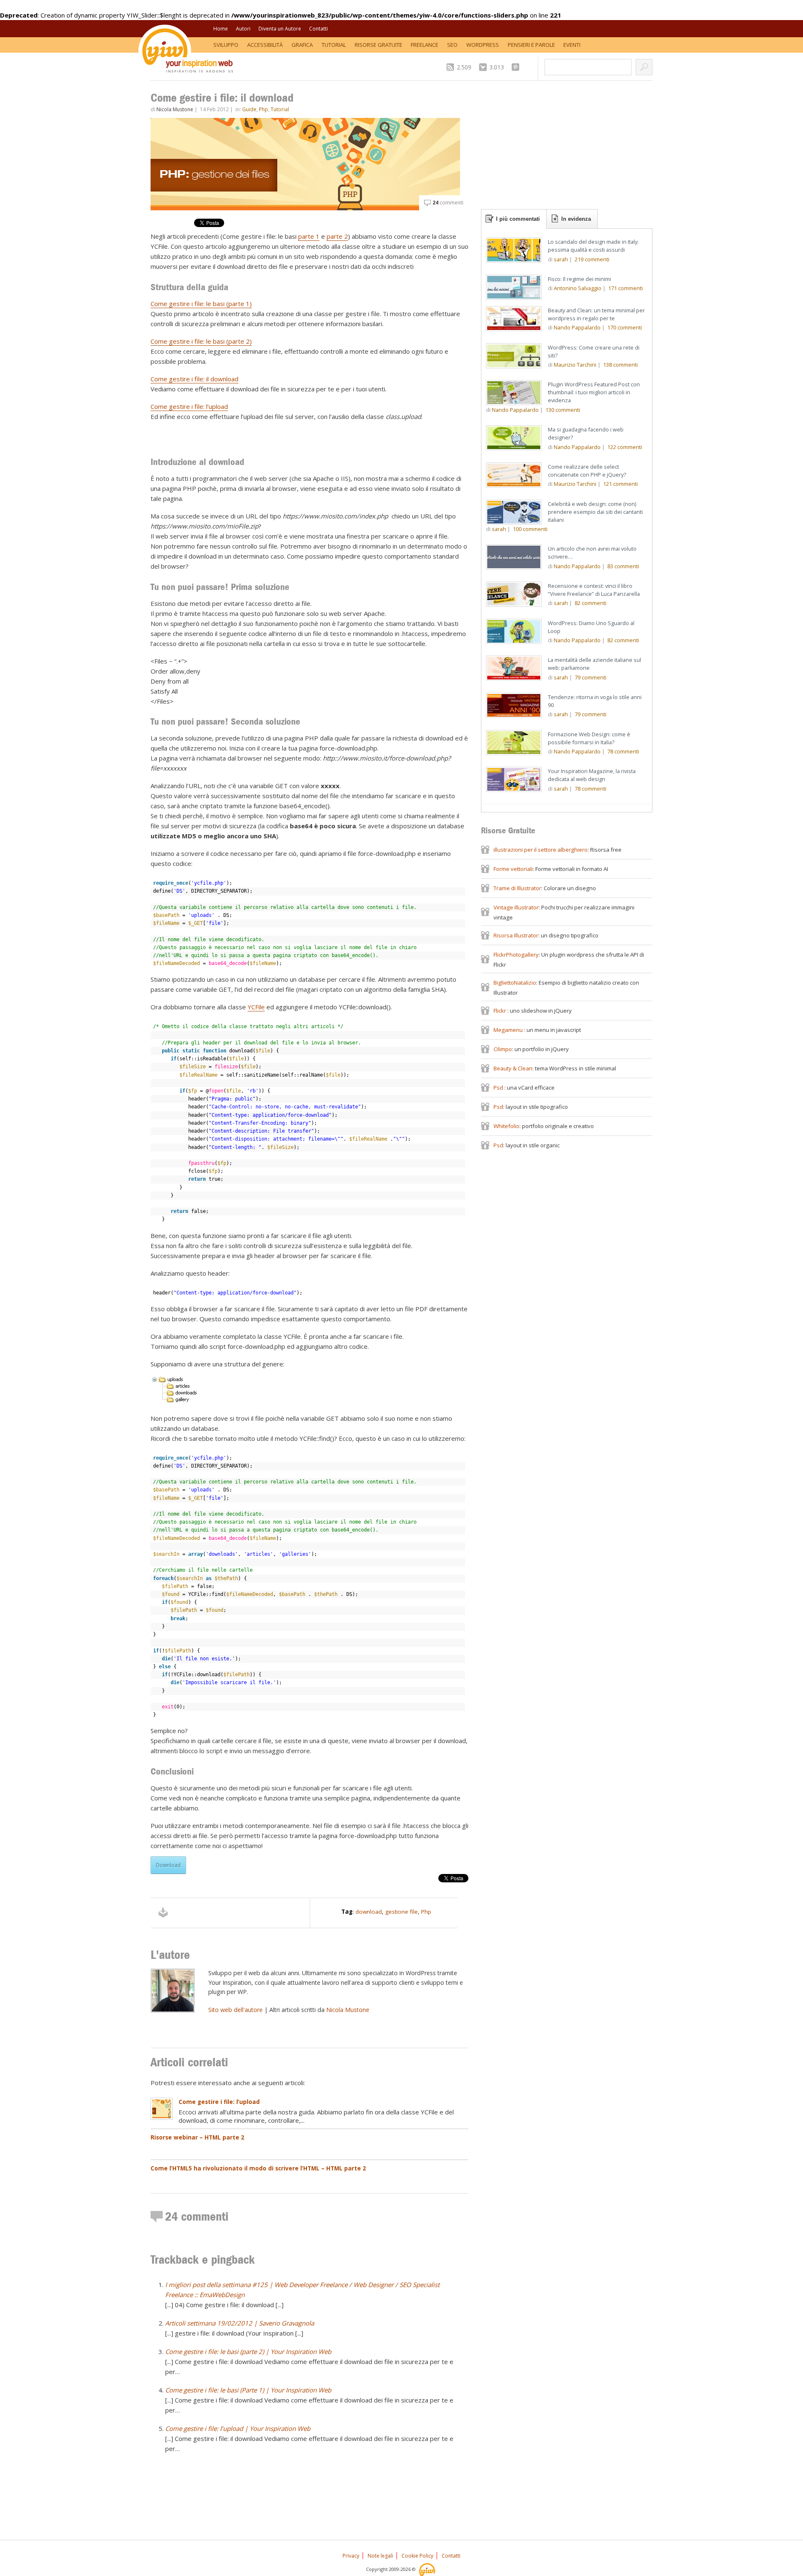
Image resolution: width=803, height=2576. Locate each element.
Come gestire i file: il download (194, 379)
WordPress (483, 45)
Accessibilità (265, 45)
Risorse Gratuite (378, 45)
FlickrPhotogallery (516, 955)
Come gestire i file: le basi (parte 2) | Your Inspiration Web (248, 2351)
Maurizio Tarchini (575, 365)
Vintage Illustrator (516, 907)
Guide (249, 109)
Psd (499, 1088)
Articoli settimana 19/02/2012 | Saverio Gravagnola (240, 2323)
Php (263, 109)
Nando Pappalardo (577, 327)
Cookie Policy (417, 2556)
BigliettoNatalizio (515, 983)
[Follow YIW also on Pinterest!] (518, 67)
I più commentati (518, 219)
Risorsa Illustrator (516, 935)
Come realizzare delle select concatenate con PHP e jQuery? (587, 471)
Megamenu (509, 1030)
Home (221, 29)
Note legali (380, 2556)
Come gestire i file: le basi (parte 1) (201, 304)
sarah (561, 259)
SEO (452, 45)
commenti (448, 203)
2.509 (464, 67)
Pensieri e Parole (531, 45)
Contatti (318, 29)
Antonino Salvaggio (578, 288)
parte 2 (337, 236)
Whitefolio (506, 1126)
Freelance (425, 45)
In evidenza (576, 219)
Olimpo (503, 1049)
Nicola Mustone (175, 109)
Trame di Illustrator (517, 888)
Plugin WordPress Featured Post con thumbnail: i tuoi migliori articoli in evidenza (594, 392)
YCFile (256, 1007)
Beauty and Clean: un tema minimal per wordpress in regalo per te (596, 314)
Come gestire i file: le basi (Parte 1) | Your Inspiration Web (248, 2390)
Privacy (351, 2556)
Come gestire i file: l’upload (189, 406)
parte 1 (309, 236)
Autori (243, 29)
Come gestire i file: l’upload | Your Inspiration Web (238, 2428)
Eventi (572, 45)
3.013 (497, 67)
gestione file (401, 1912)
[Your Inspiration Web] (428, 2569)
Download (168, 1865)
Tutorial (334, 45)
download (369, 1912)
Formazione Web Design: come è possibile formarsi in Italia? (589, 738)
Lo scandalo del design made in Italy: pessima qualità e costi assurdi (593, 246)
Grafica (302, 45)
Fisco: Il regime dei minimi (579, 279)
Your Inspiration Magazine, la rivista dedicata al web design (592, 775)
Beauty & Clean (513, 1068)
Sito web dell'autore (235, 2010)
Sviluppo (226, 45)
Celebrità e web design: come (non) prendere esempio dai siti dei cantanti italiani (595, 512)
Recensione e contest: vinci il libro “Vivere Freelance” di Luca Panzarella (594, 590)
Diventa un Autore (280, 29)
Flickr (500, 1011)
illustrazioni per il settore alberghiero (541, 850)
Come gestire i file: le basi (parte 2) (201, 341)
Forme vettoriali (513, 869)
